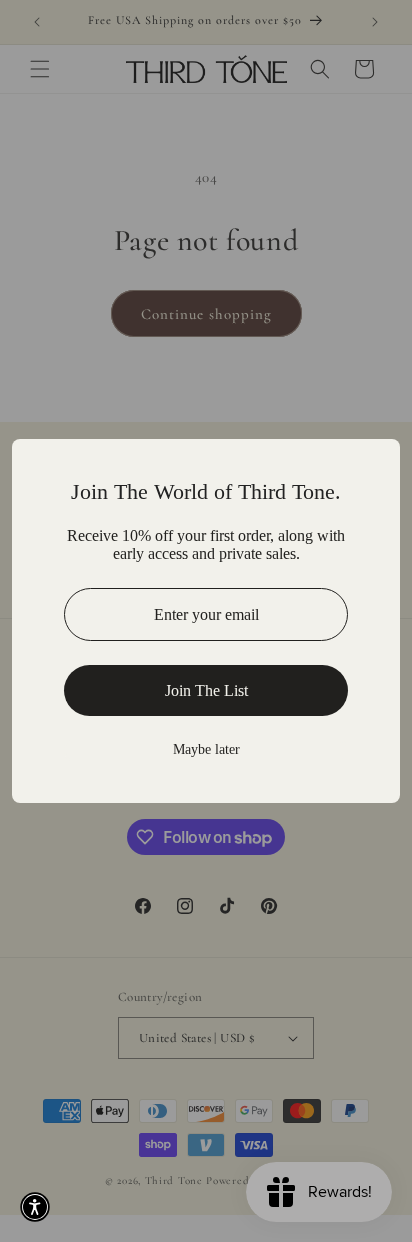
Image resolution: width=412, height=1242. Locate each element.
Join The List (206, 690)
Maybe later (206, 749)
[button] (35, 1207)
